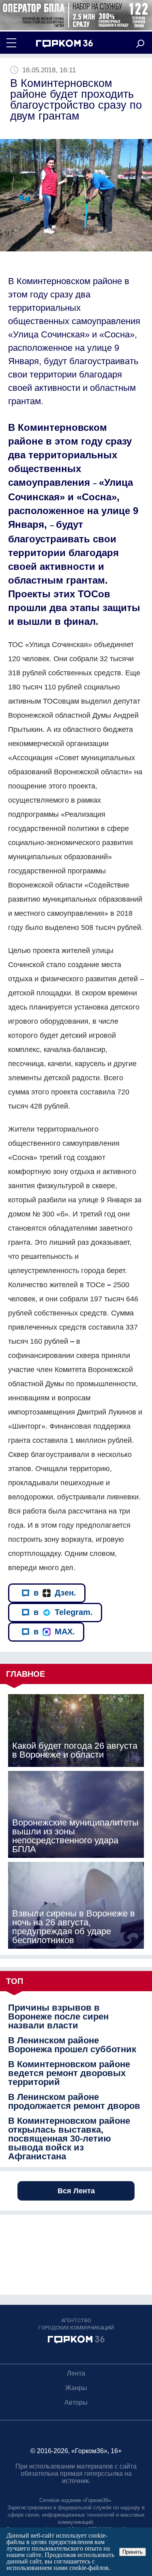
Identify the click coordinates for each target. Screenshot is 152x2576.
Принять (133, 2552)
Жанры (76, 2388)
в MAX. (54, 1632)
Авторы (76, 2402)
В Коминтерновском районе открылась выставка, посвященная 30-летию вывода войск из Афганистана (69, 2139)
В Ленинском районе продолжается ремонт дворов (74, 2102)
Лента (76, 2373)
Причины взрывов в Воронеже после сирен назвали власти (58, 2017)
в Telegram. (63, 1612)
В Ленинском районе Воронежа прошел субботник (72, 2045)
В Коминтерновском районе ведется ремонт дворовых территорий (69, 2073)
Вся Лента (76, 2191)
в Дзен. (55, 1593)
